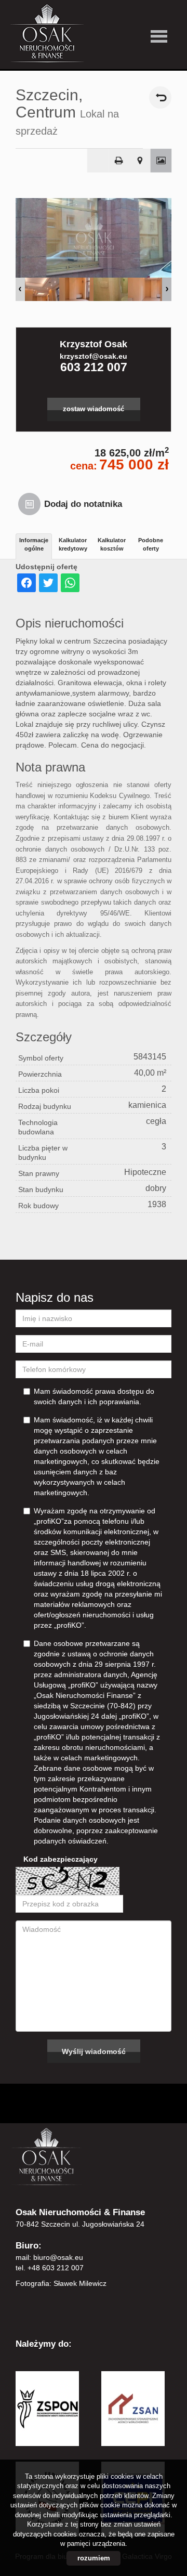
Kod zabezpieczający (61, 1859)
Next (167, 289)
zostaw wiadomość (94, 409)
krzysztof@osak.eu (94, 356)
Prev (20, 289)
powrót (160, 97)
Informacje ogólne (34, 544)
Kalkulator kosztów (112, 544)
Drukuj (119, 161)
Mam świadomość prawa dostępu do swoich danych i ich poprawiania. (94, 1396)
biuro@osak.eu (58, 2257)
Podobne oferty (151, 544)
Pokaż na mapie (140, 161)
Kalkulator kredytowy (73, 544)
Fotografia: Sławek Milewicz (61, 2283)
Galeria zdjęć (161, 161)
